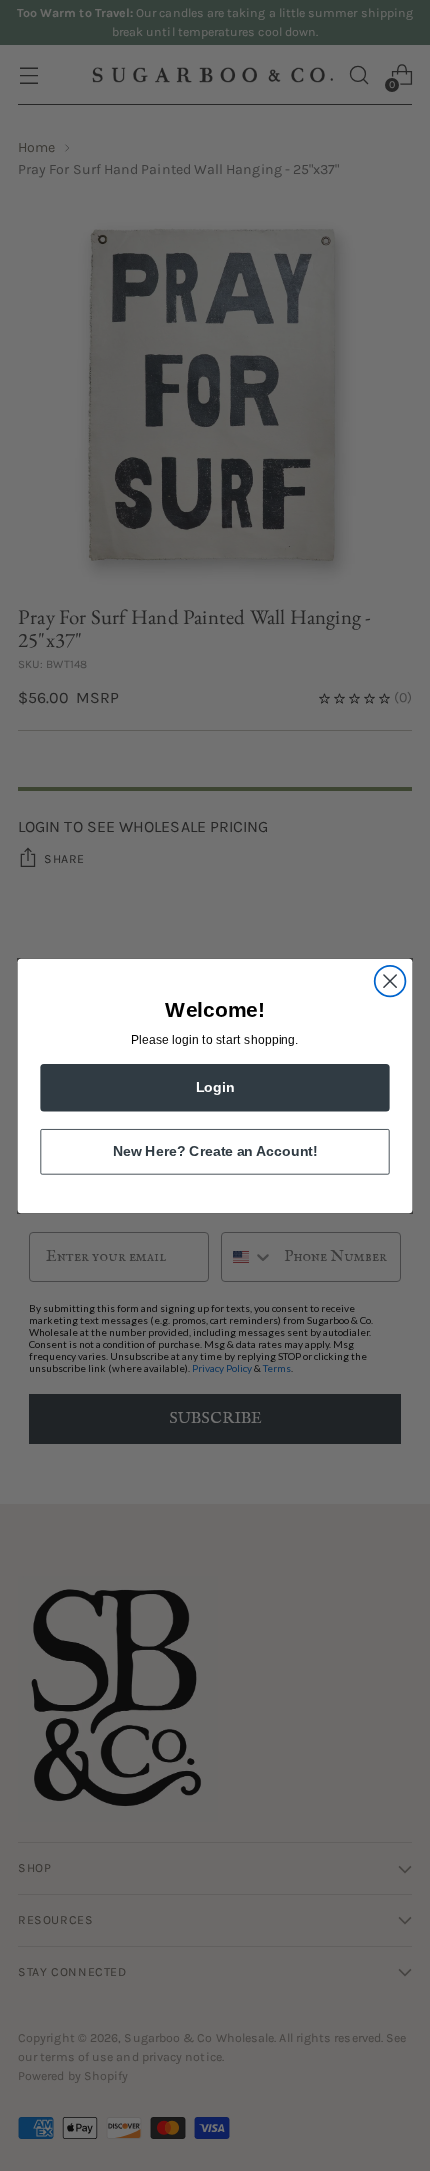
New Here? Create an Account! (215, 1150)
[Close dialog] (390, 980)
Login (215, 1086)
